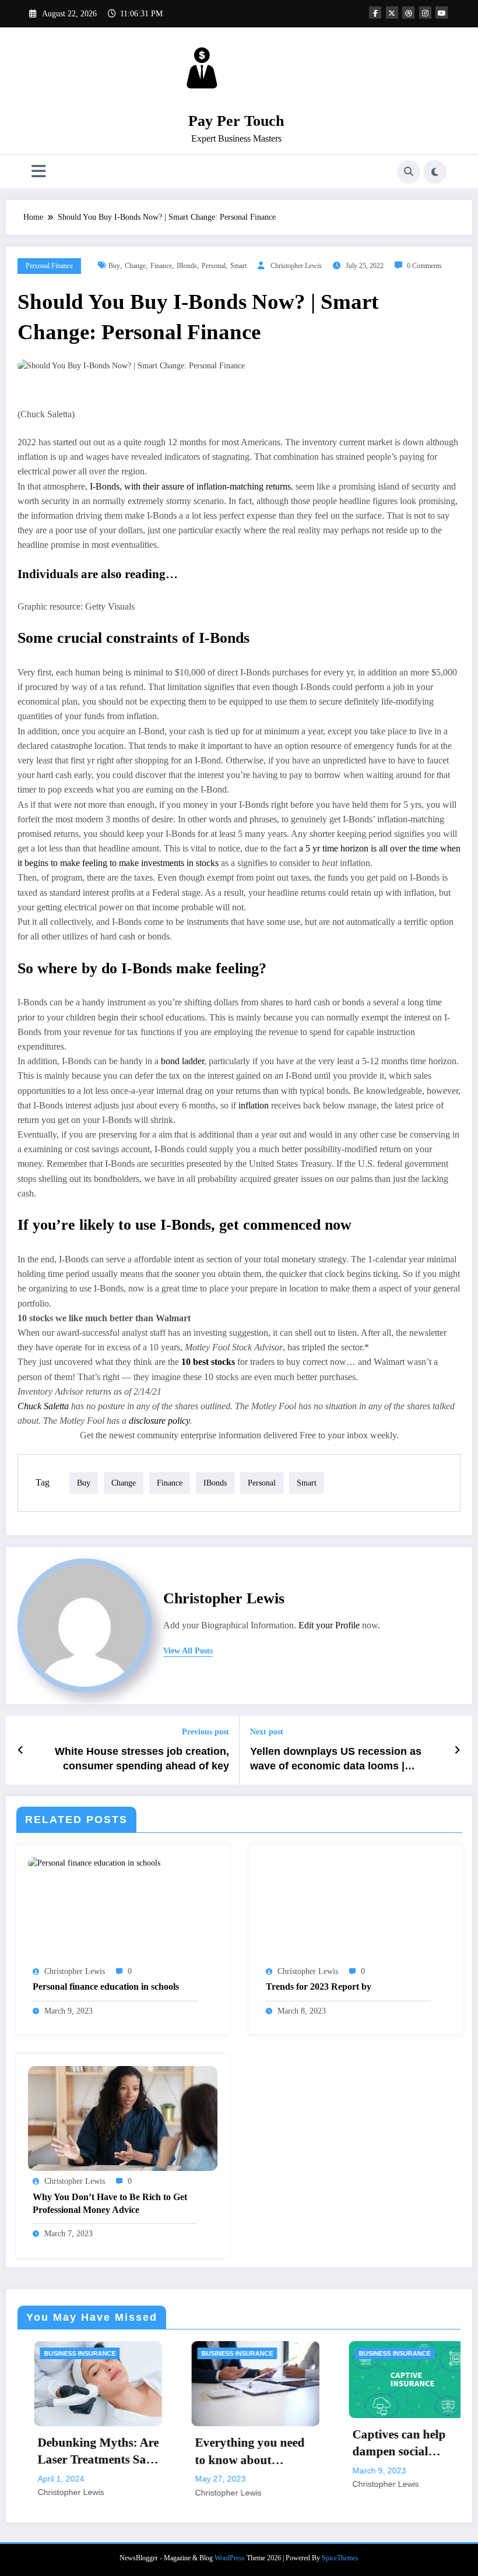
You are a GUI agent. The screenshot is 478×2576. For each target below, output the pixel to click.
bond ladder (182, 1061)
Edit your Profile (329, 1625)
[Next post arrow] (457, 1750)
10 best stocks (208, 1362)
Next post (267, 1732)
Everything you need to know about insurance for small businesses (217, 2452)
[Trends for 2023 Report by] (356, 1908)
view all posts (188, 1651)
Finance (161, 266)
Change (135, 266)
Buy (114, 266)
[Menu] (39, 172)
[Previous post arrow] (21, 1750)
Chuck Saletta (43, 1406)
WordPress (230, 2558)
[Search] (409, 172)
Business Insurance (48, 2353)
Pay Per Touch (236, 121)
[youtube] (442, 13)
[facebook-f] (375, 13)
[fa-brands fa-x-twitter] (392, 13)
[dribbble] (408, 13)
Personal (214, 266)
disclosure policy (159, 1421)
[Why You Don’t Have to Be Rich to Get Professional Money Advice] (123, 2118)
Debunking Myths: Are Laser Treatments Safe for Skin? (66, 2452)
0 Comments (424, 266)
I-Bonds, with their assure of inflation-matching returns (190, 486)
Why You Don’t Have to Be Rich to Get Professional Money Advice (110, 2203)
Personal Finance (49, 266)
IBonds (187, 266)
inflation (254, 1105)
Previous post (205, 1732)
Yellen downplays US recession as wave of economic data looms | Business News (336, 1759)
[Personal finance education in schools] (94, 1862)
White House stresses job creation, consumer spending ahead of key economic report (142, 1759)
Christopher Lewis (296, 266)
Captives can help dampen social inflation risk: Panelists (367, 2444)
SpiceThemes (340, 2558)
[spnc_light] (435, 172)
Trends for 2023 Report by (319, 1986)
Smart (238, 266)
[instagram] (425, 13)
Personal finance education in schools (106, 1986)
